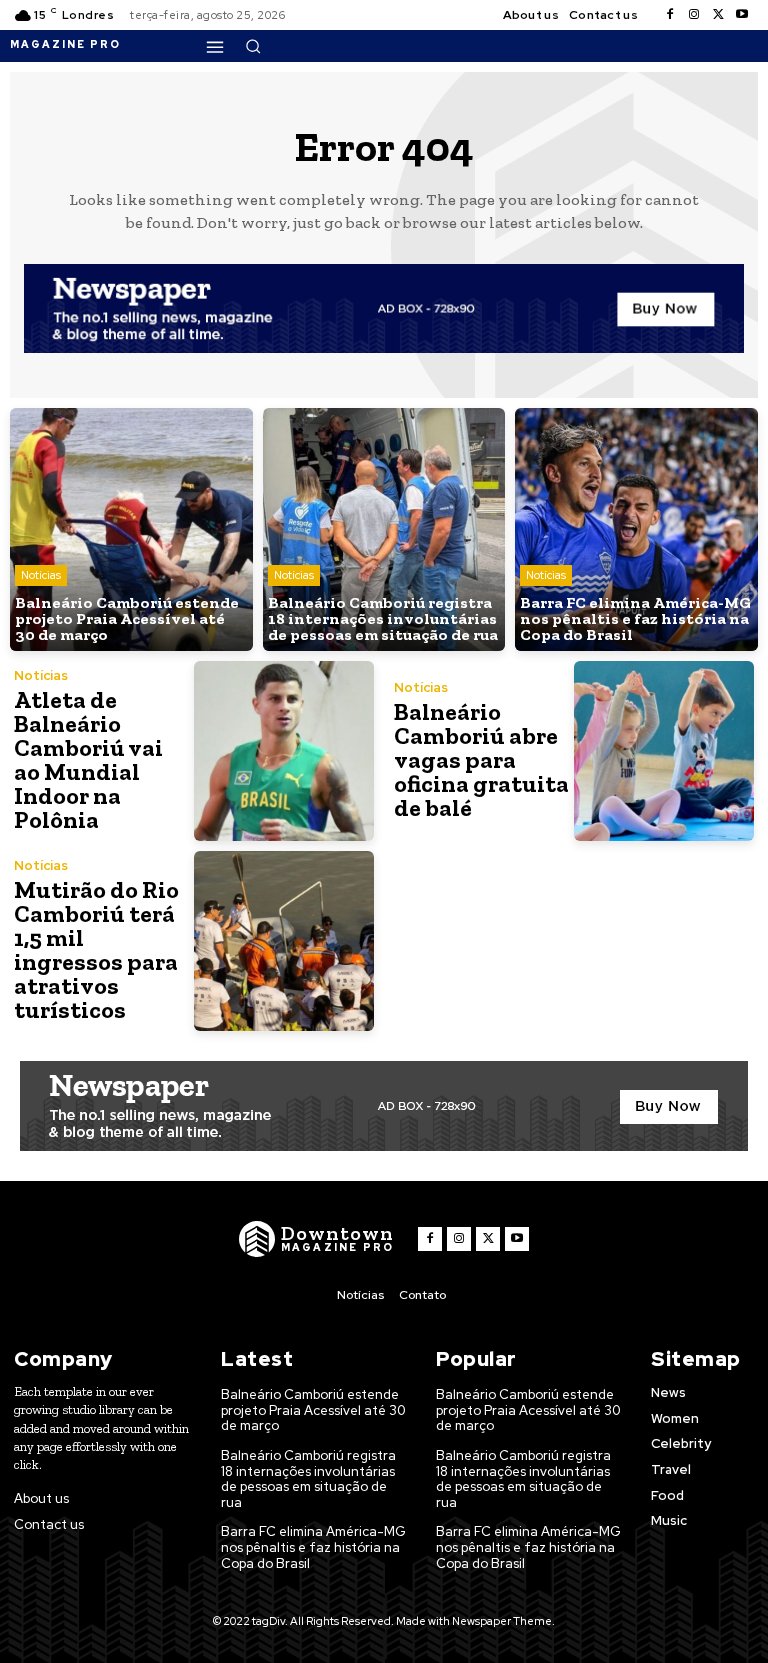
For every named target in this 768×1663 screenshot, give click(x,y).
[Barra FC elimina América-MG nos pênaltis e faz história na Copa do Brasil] (636, 529)
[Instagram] (694, 15)
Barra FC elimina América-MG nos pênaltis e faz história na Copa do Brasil (313, 1547)
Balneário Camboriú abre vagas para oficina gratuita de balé (481, 759)
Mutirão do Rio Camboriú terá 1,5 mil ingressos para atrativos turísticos (96, 949)
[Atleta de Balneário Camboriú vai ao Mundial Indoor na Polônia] (284, 751)
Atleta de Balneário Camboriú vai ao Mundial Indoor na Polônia (88, 759)
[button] (253, 46)
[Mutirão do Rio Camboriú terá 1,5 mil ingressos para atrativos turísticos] (284, 941)
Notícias (41, 575)
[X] (718, 15)
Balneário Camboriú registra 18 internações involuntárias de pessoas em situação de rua (308, 1479)
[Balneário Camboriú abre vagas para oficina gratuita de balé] (664, 751)
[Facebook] (670, 15)
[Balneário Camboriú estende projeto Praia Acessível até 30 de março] (131, 529)
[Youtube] (742, 15)
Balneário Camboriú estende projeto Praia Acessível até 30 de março (313, 1410)
